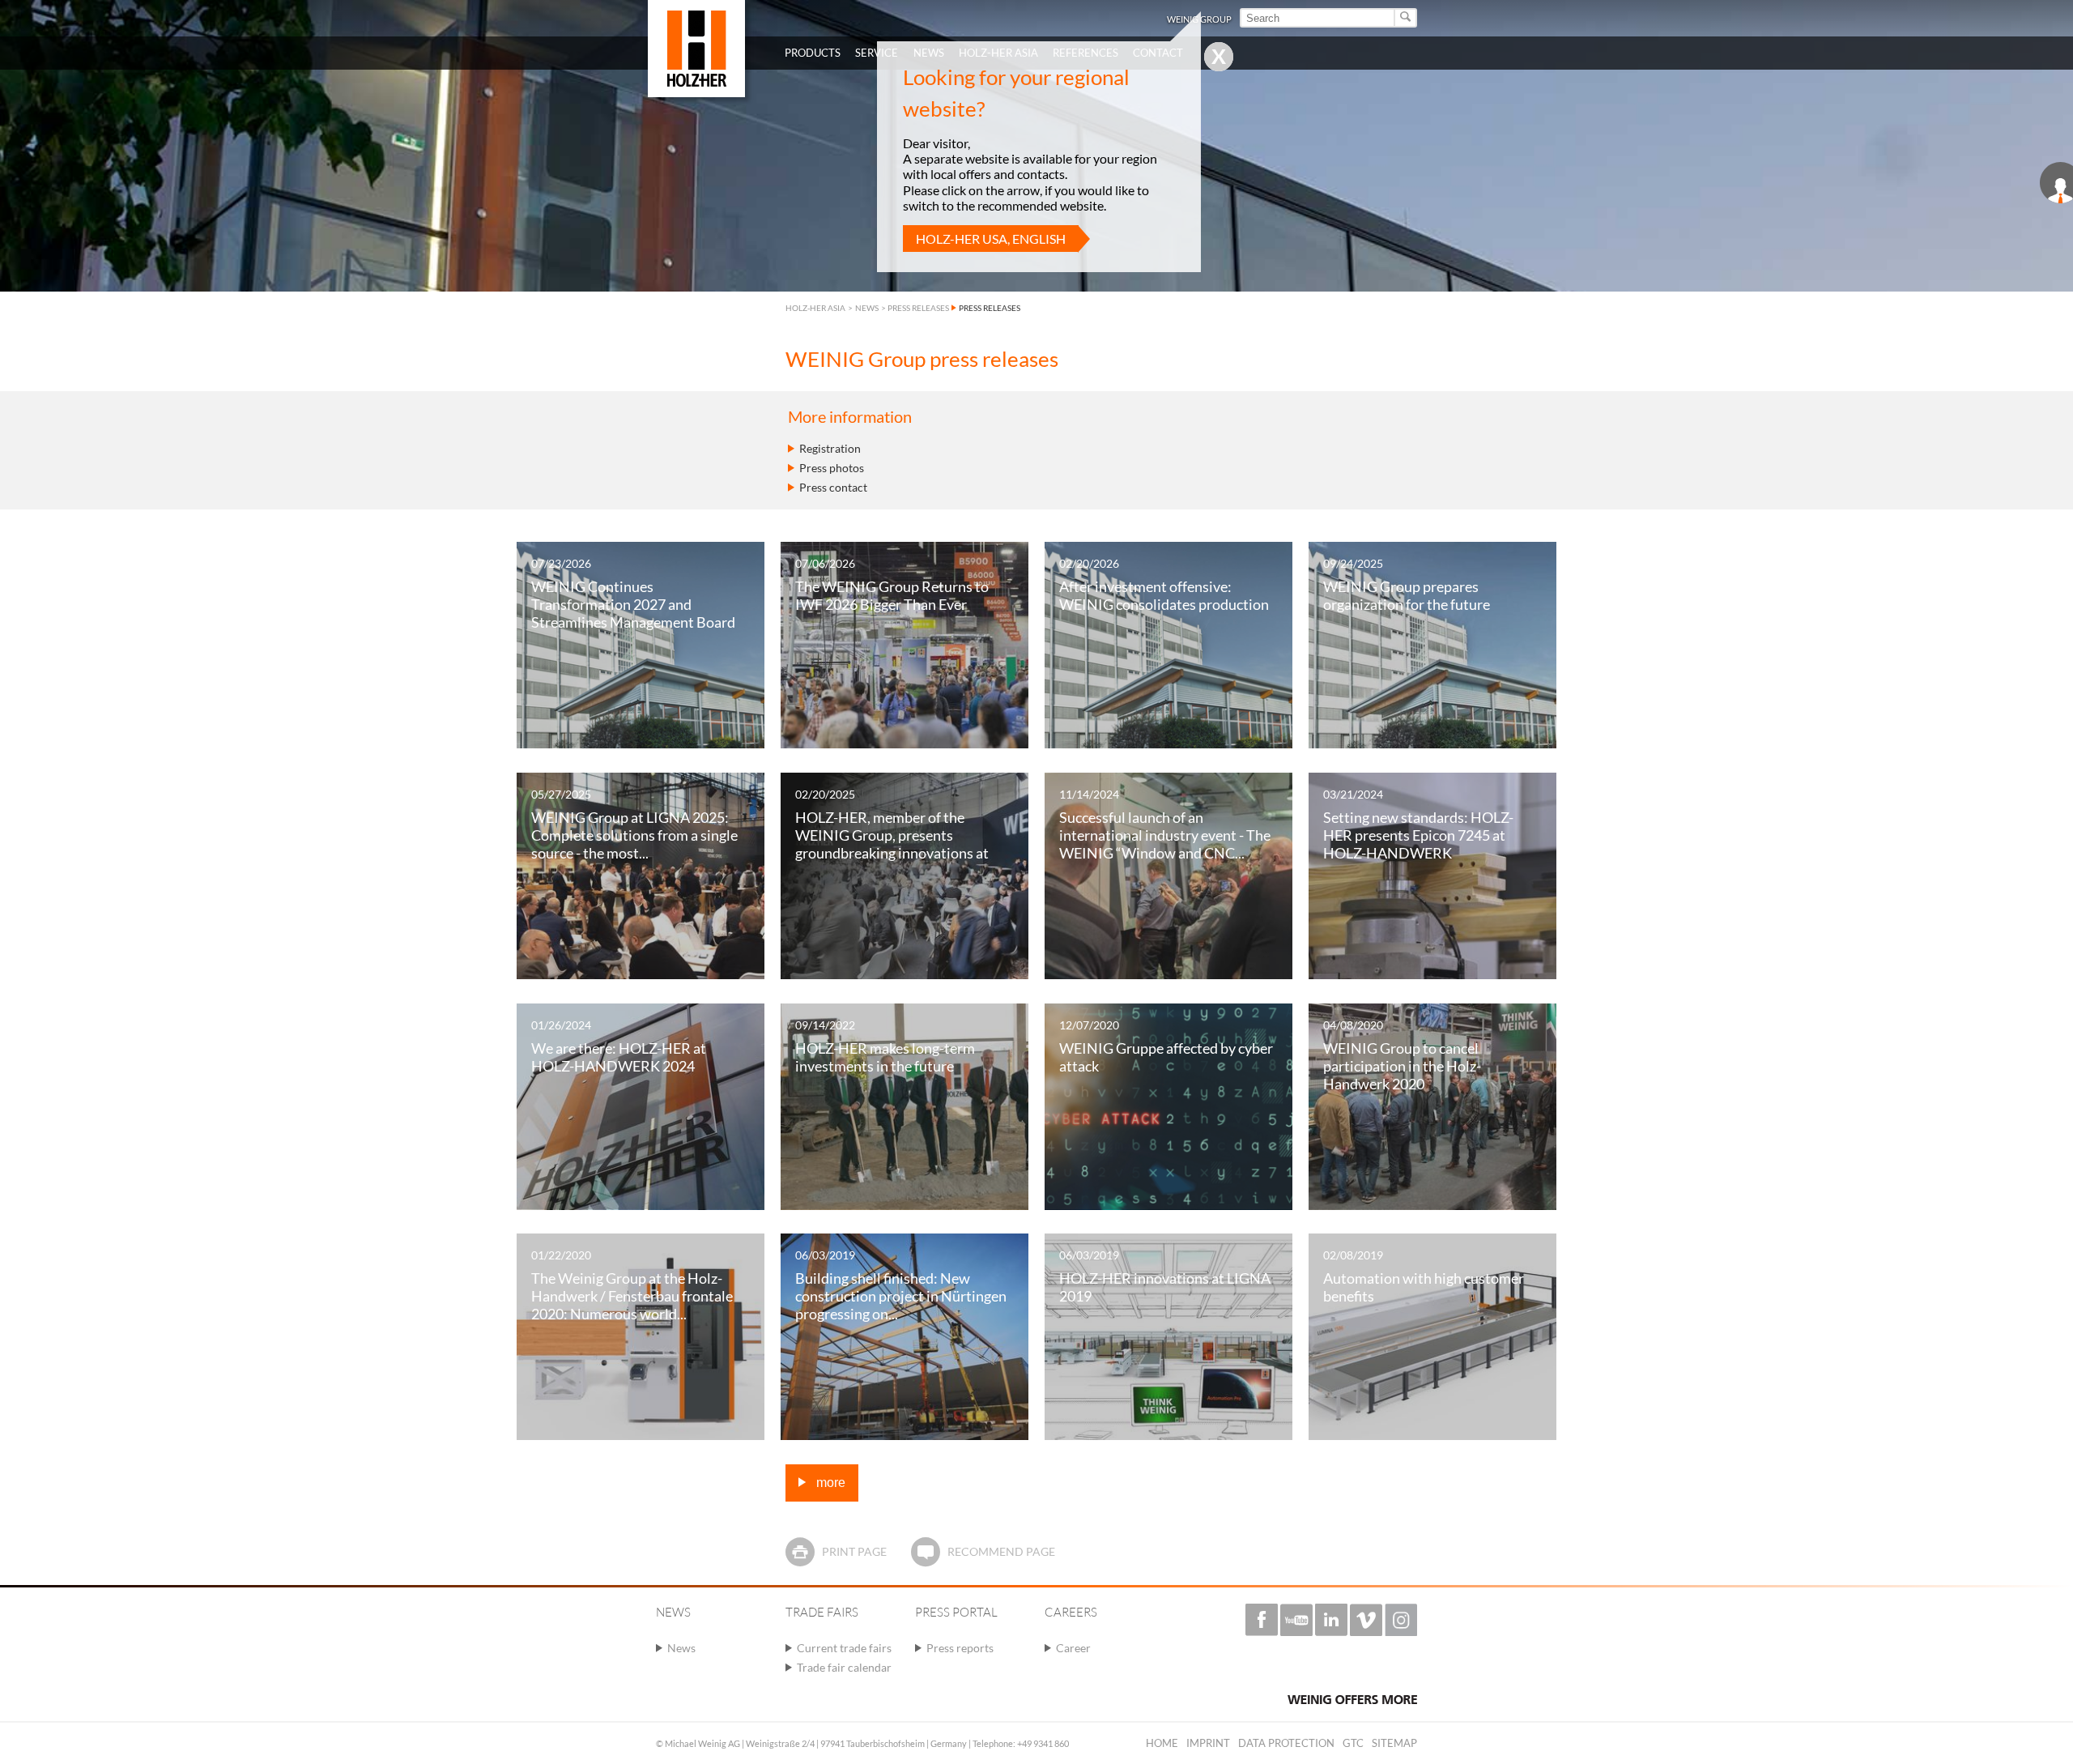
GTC (1353, 1743)
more (829, 1483)
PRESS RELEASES (918, 308)
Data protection (1286, 1743)
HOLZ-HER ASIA (815, 308)
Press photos (832, 468)
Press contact (833, 487)
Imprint (1208, 1743)
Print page (854, 1551)
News (681, 1648)
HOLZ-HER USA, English (991, 239)
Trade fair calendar (844, 1667)
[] (1406, 18)
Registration (830, 448)
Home (1162, 1743)
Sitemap (1394, 1743)
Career (1073, 1648)
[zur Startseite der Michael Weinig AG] (696, 49)
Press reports (960, 1648)
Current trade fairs (844, 1648)
